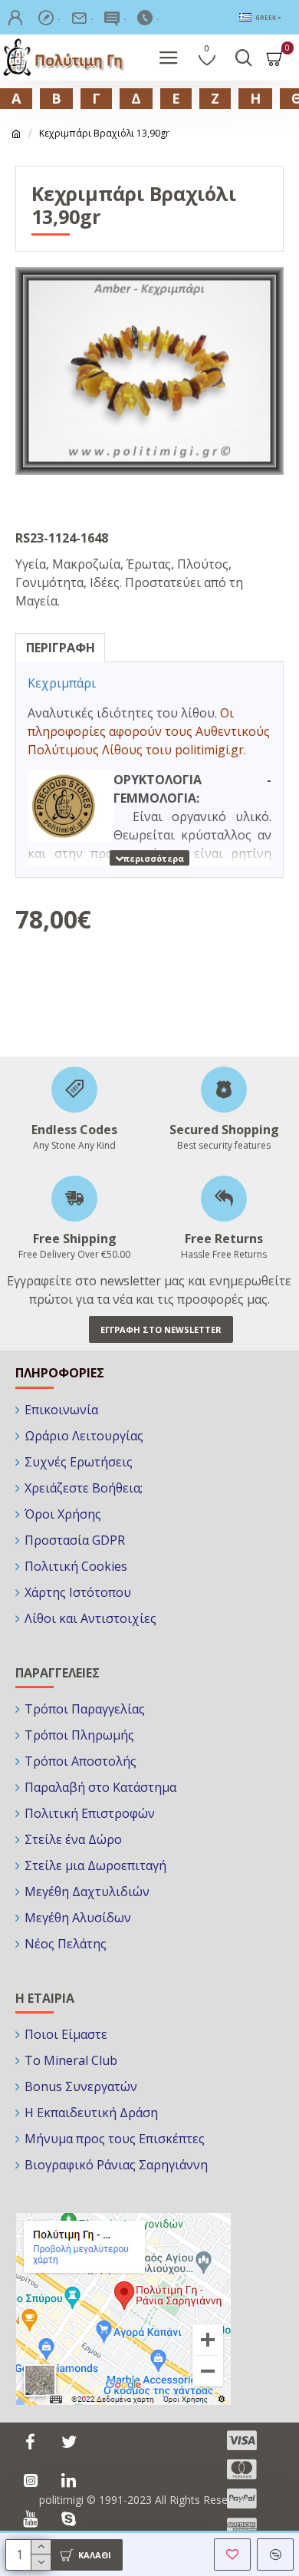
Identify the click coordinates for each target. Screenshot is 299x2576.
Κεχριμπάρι (62, 683)
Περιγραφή (61, 648)
